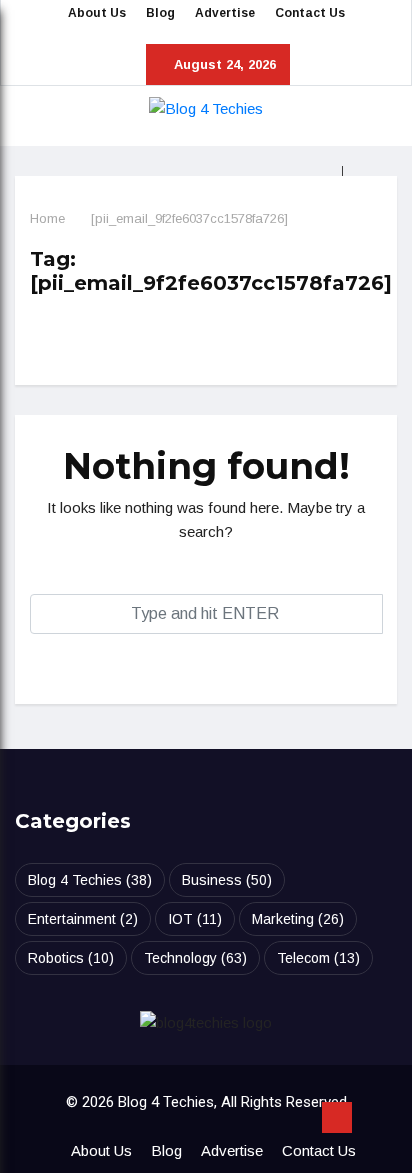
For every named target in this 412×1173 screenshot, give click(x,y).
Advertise (225, 13)
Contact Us (310, 13)
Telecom (318, 958)
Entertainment (83, 919)
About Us (97, 13)
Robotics (71, 958)
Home (47, 218)
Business (227, 880)
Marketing (298, 919)
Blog (160, 13)
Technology (195, 958)
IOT (195, 919)
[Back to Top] (337, 1118)
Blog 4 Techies (90, 880)
